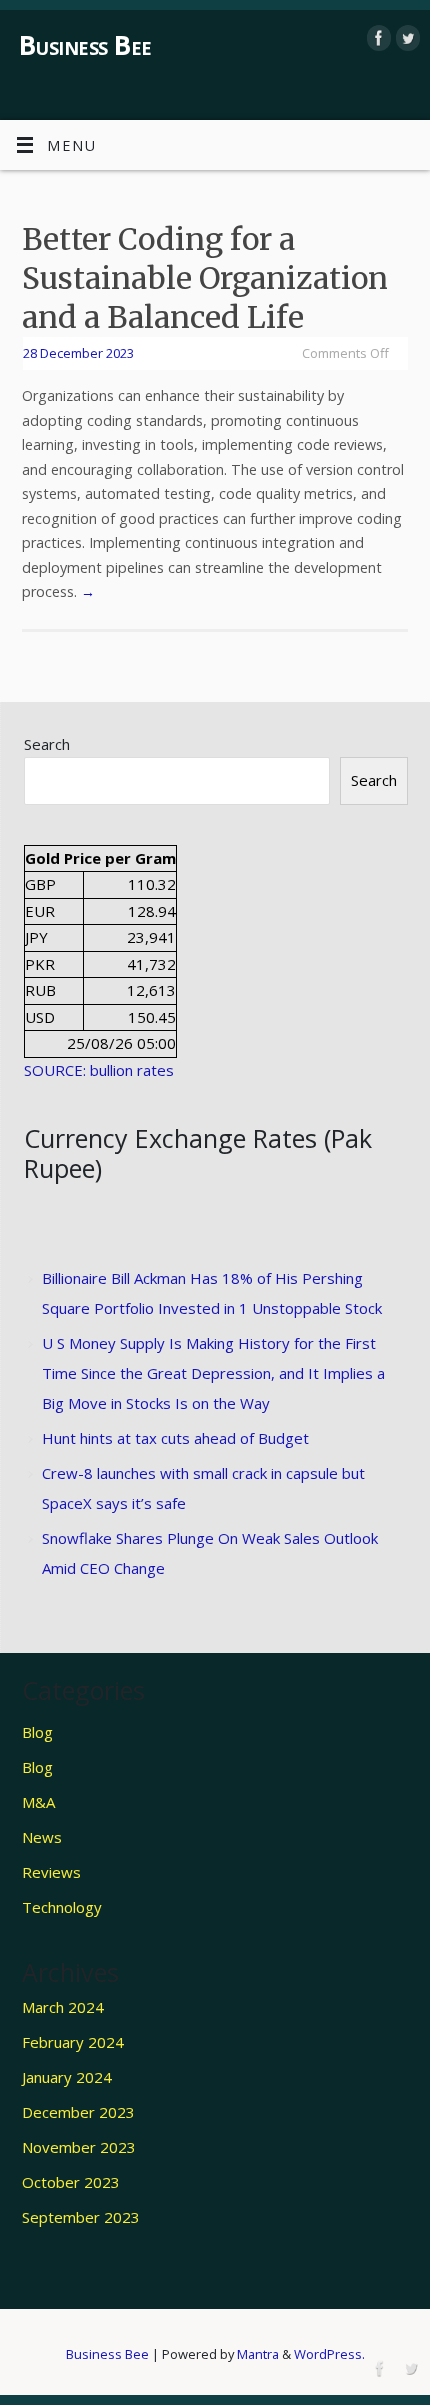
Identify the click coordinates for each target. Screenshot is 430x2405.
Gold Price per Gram (100, 858)
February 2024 (73, 2042)
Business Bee (85, 45)
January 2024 (67, 2077)
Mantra (258, 2354)
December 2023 (78, 2112)
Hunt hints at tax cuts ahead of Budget (175, 1438)
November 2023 (79, 2147)
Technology (62, 1907)
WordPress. (329, 2354)
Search (47, 744)
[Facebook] (376, 38)
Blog (37, 1732)
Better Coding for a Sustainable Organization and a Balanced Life (205, 278)
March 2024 (63, 2007)
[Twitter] (405, 38)
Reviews (51, 1872)
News (42, 1837)
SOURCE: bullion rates (99, 1070)
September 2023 (81, 2217)
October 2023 (71, 2182)
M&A (38, 1802)
